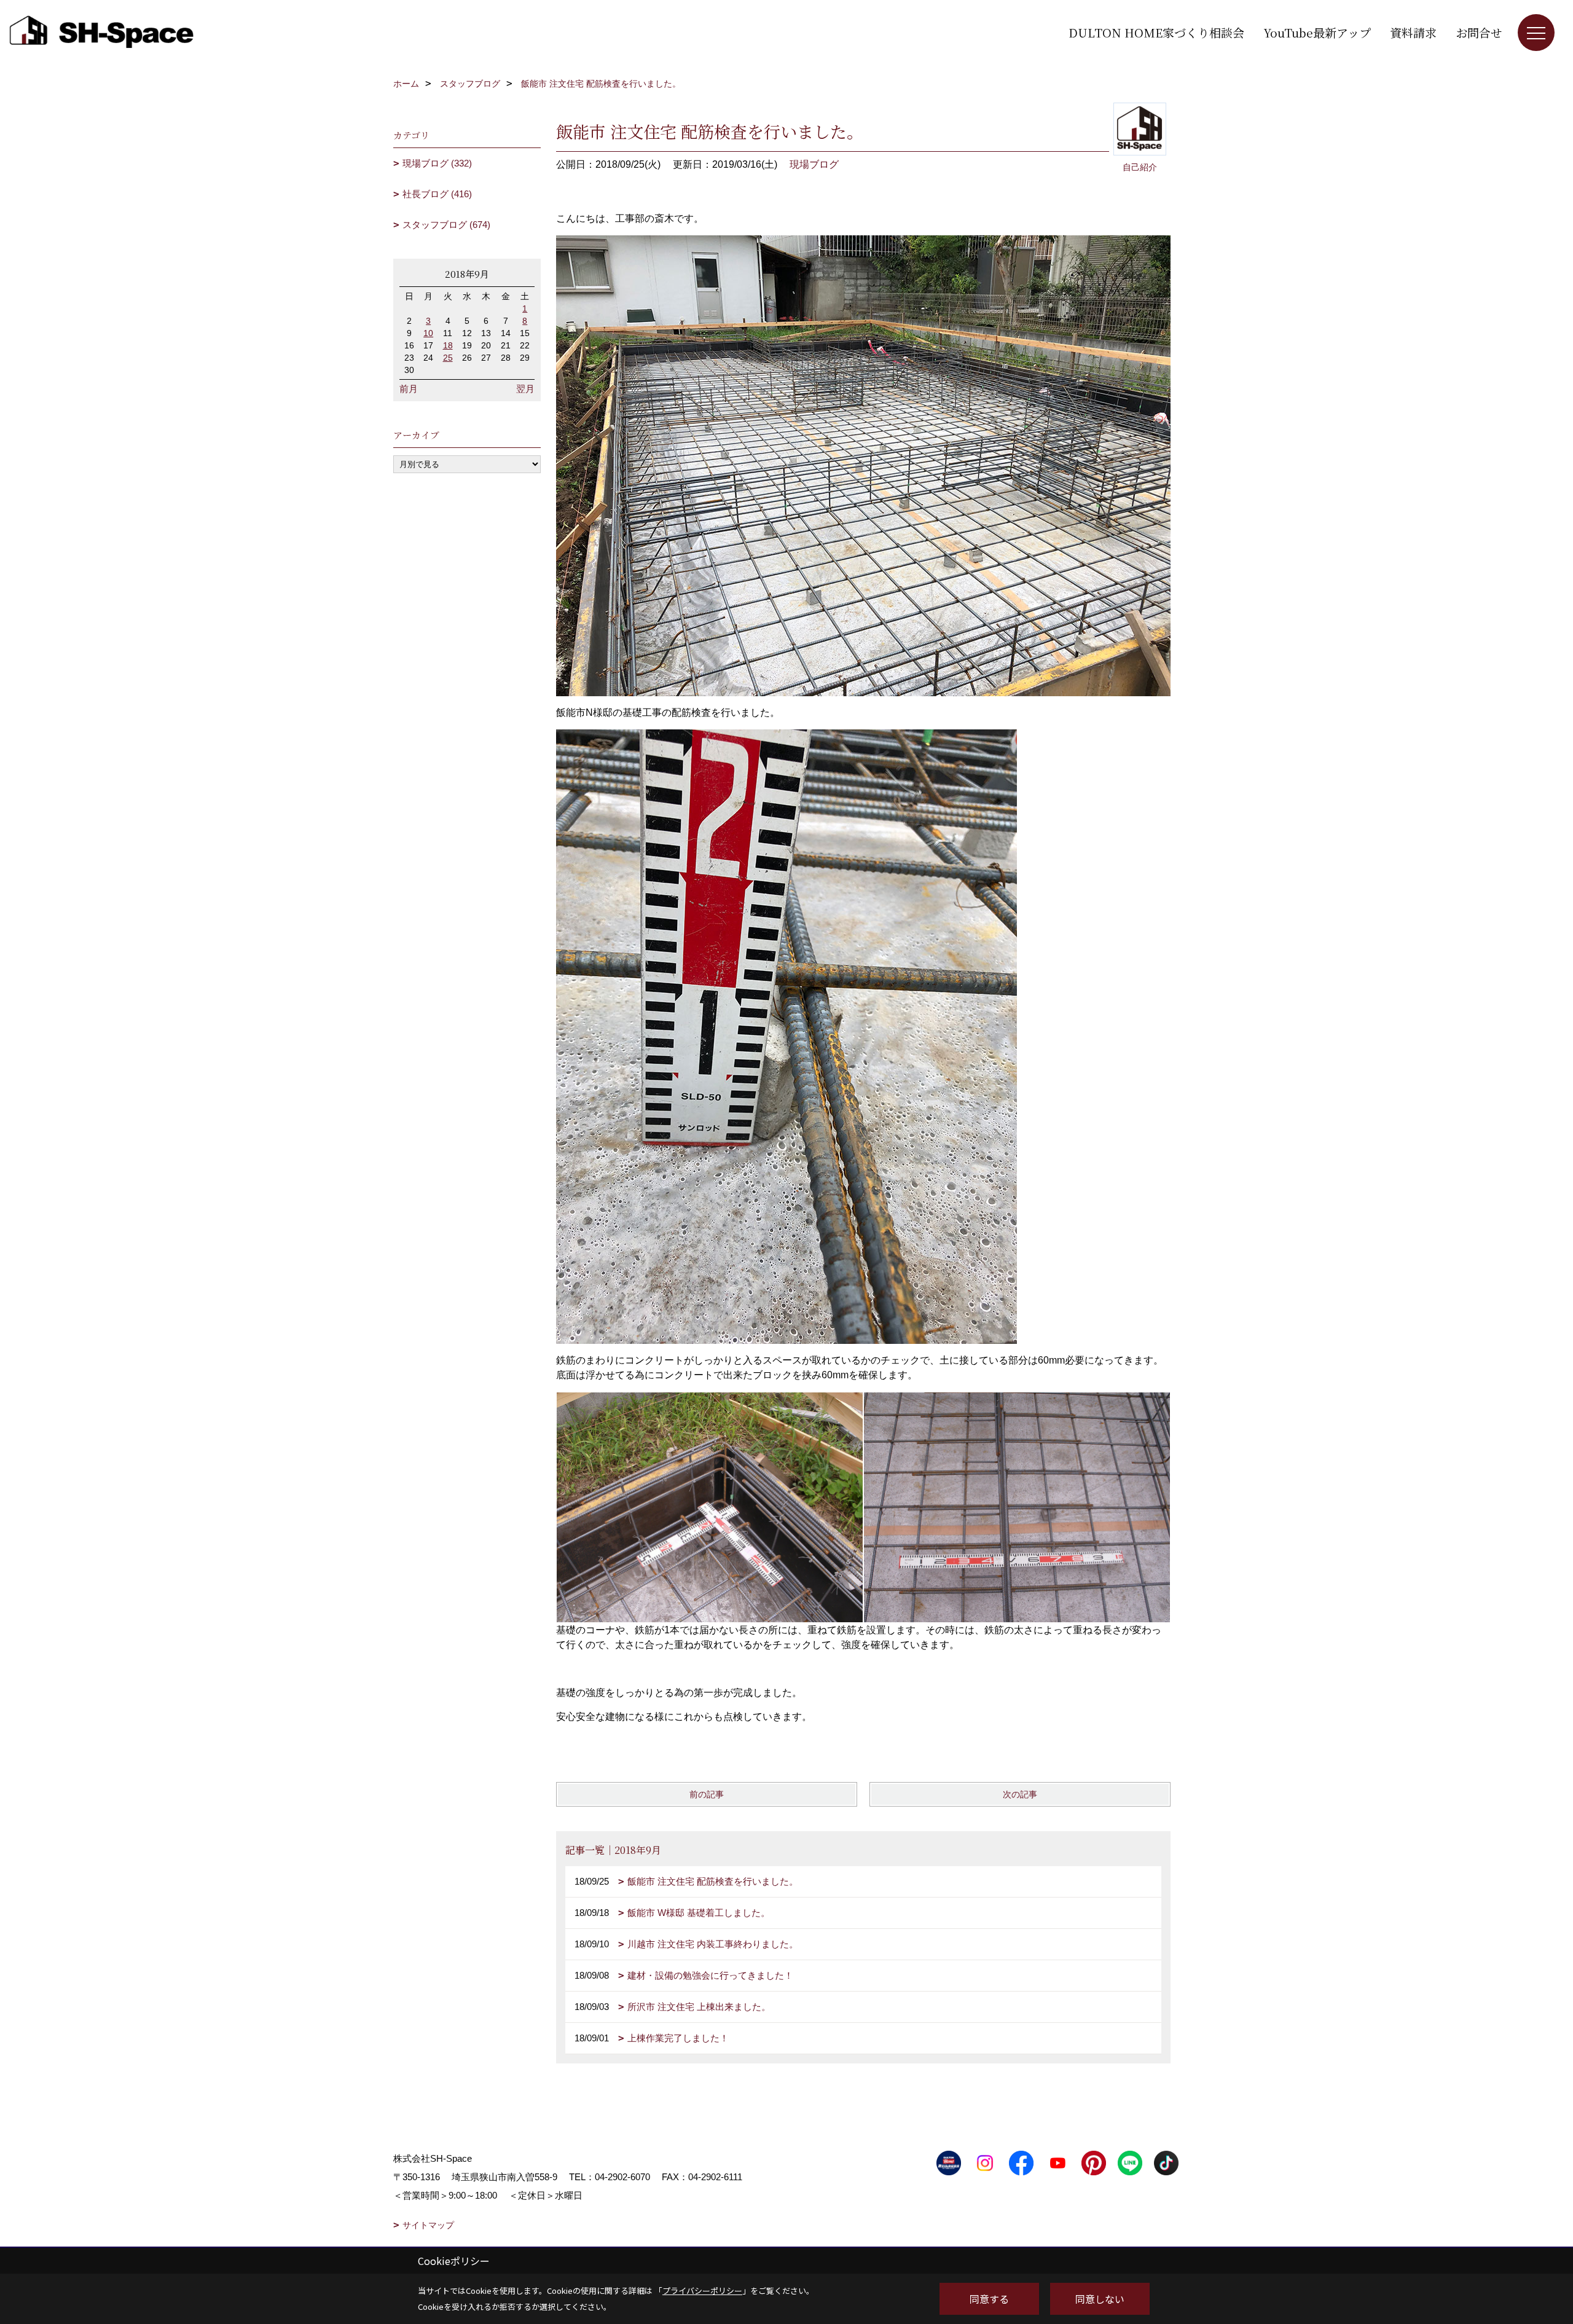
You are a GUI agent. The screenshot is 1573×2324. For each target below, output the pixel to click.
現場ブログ (814, 164)
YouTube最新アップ (1317, 32)
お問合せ (1479, 32)
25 (448, 358)
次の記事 (1020, 1794)
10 (428, 333)
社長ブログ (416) (437, 194)
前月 (409, 389)
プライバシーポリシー (702, 2291)
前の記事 (707, 1794)
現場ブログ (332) (437, 163)
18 (448, 345)
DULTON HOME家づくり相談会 (1156, 32)
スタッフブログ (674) (446, 225)
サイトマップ (428, 2225)
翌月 (525, 389)
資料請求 (1413, 32)
